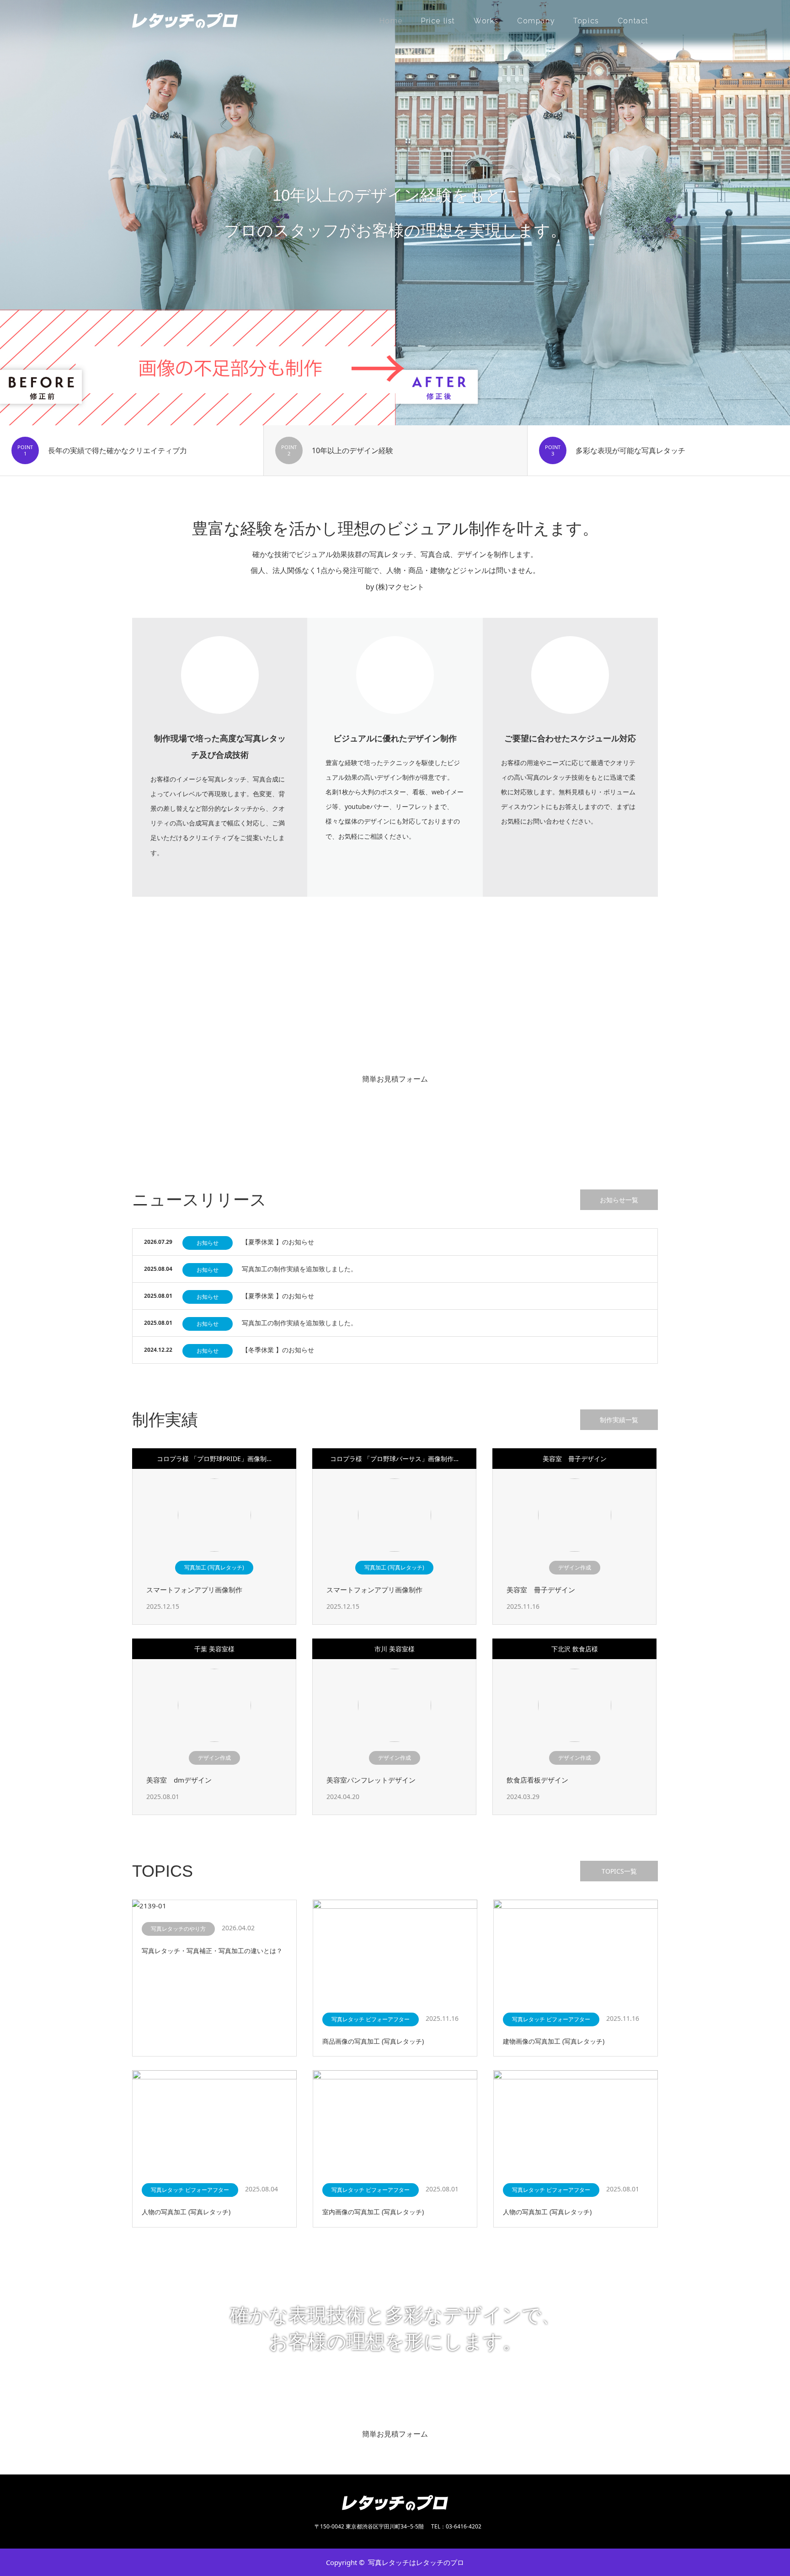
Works (486, 21)
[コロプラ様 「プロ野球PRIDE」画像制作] (214, 1515)
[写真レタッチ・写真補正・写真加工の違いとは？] (214, 1906)
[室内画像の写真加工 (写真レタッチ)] (395, 2122)
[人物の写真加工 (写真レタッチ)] (214, 2122)
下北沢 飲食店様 (575, 1649)
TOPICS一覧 (619, 1871)
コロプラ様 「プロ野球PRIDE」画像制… (214, 1459)
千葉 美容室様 (214, 1649)
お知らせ (208, 1243)
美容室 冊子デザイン (575, 1459)
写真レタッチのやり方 (178, 1929)
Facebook (155, 2562)
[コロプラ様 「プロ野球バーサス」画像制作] (395, 1515)
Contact (633, 21)
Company (536, 21)
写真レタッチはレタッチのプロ (416, 2562)
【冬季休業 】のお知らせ (278, 1350)
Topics (586, 21)
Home (391, 21)
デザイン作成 (575, 1567)
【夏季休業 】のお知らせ (278, 1242)
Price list (438, 21)
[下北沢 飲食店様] (575, 1705)
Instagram (171, 2562)
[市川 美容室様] (395, 1705)
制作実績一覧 (619, 1420)
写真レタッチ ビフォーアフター (371, 2019)
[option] (395, 213)
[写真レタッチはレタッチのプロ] (238, 21)
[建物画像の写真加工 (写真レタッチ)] (576, 1951)
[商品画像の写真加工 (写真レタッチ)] (395, 1951)
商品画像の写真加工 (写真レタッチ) (373, 2041)
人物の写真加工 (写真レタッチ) (186, 2212)
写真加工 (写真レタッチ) (214, 1567)
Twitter (139, 2562)
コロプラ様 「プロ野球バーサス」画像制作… (394, 1459)
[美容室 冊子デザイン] (575, 1515)
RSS (187, 2562)
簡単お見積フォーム (395, 1079)
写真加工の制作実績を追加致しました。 (299, 1269)
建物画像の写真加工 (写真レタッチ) (554, 2041)
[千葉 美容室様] (214, 1705)
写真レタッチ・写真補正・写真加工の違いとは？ (212, 1951)
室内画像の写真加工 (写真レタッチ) (373, 2212)
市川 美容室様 (395, 1649)
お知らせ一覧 (619, 1200)
